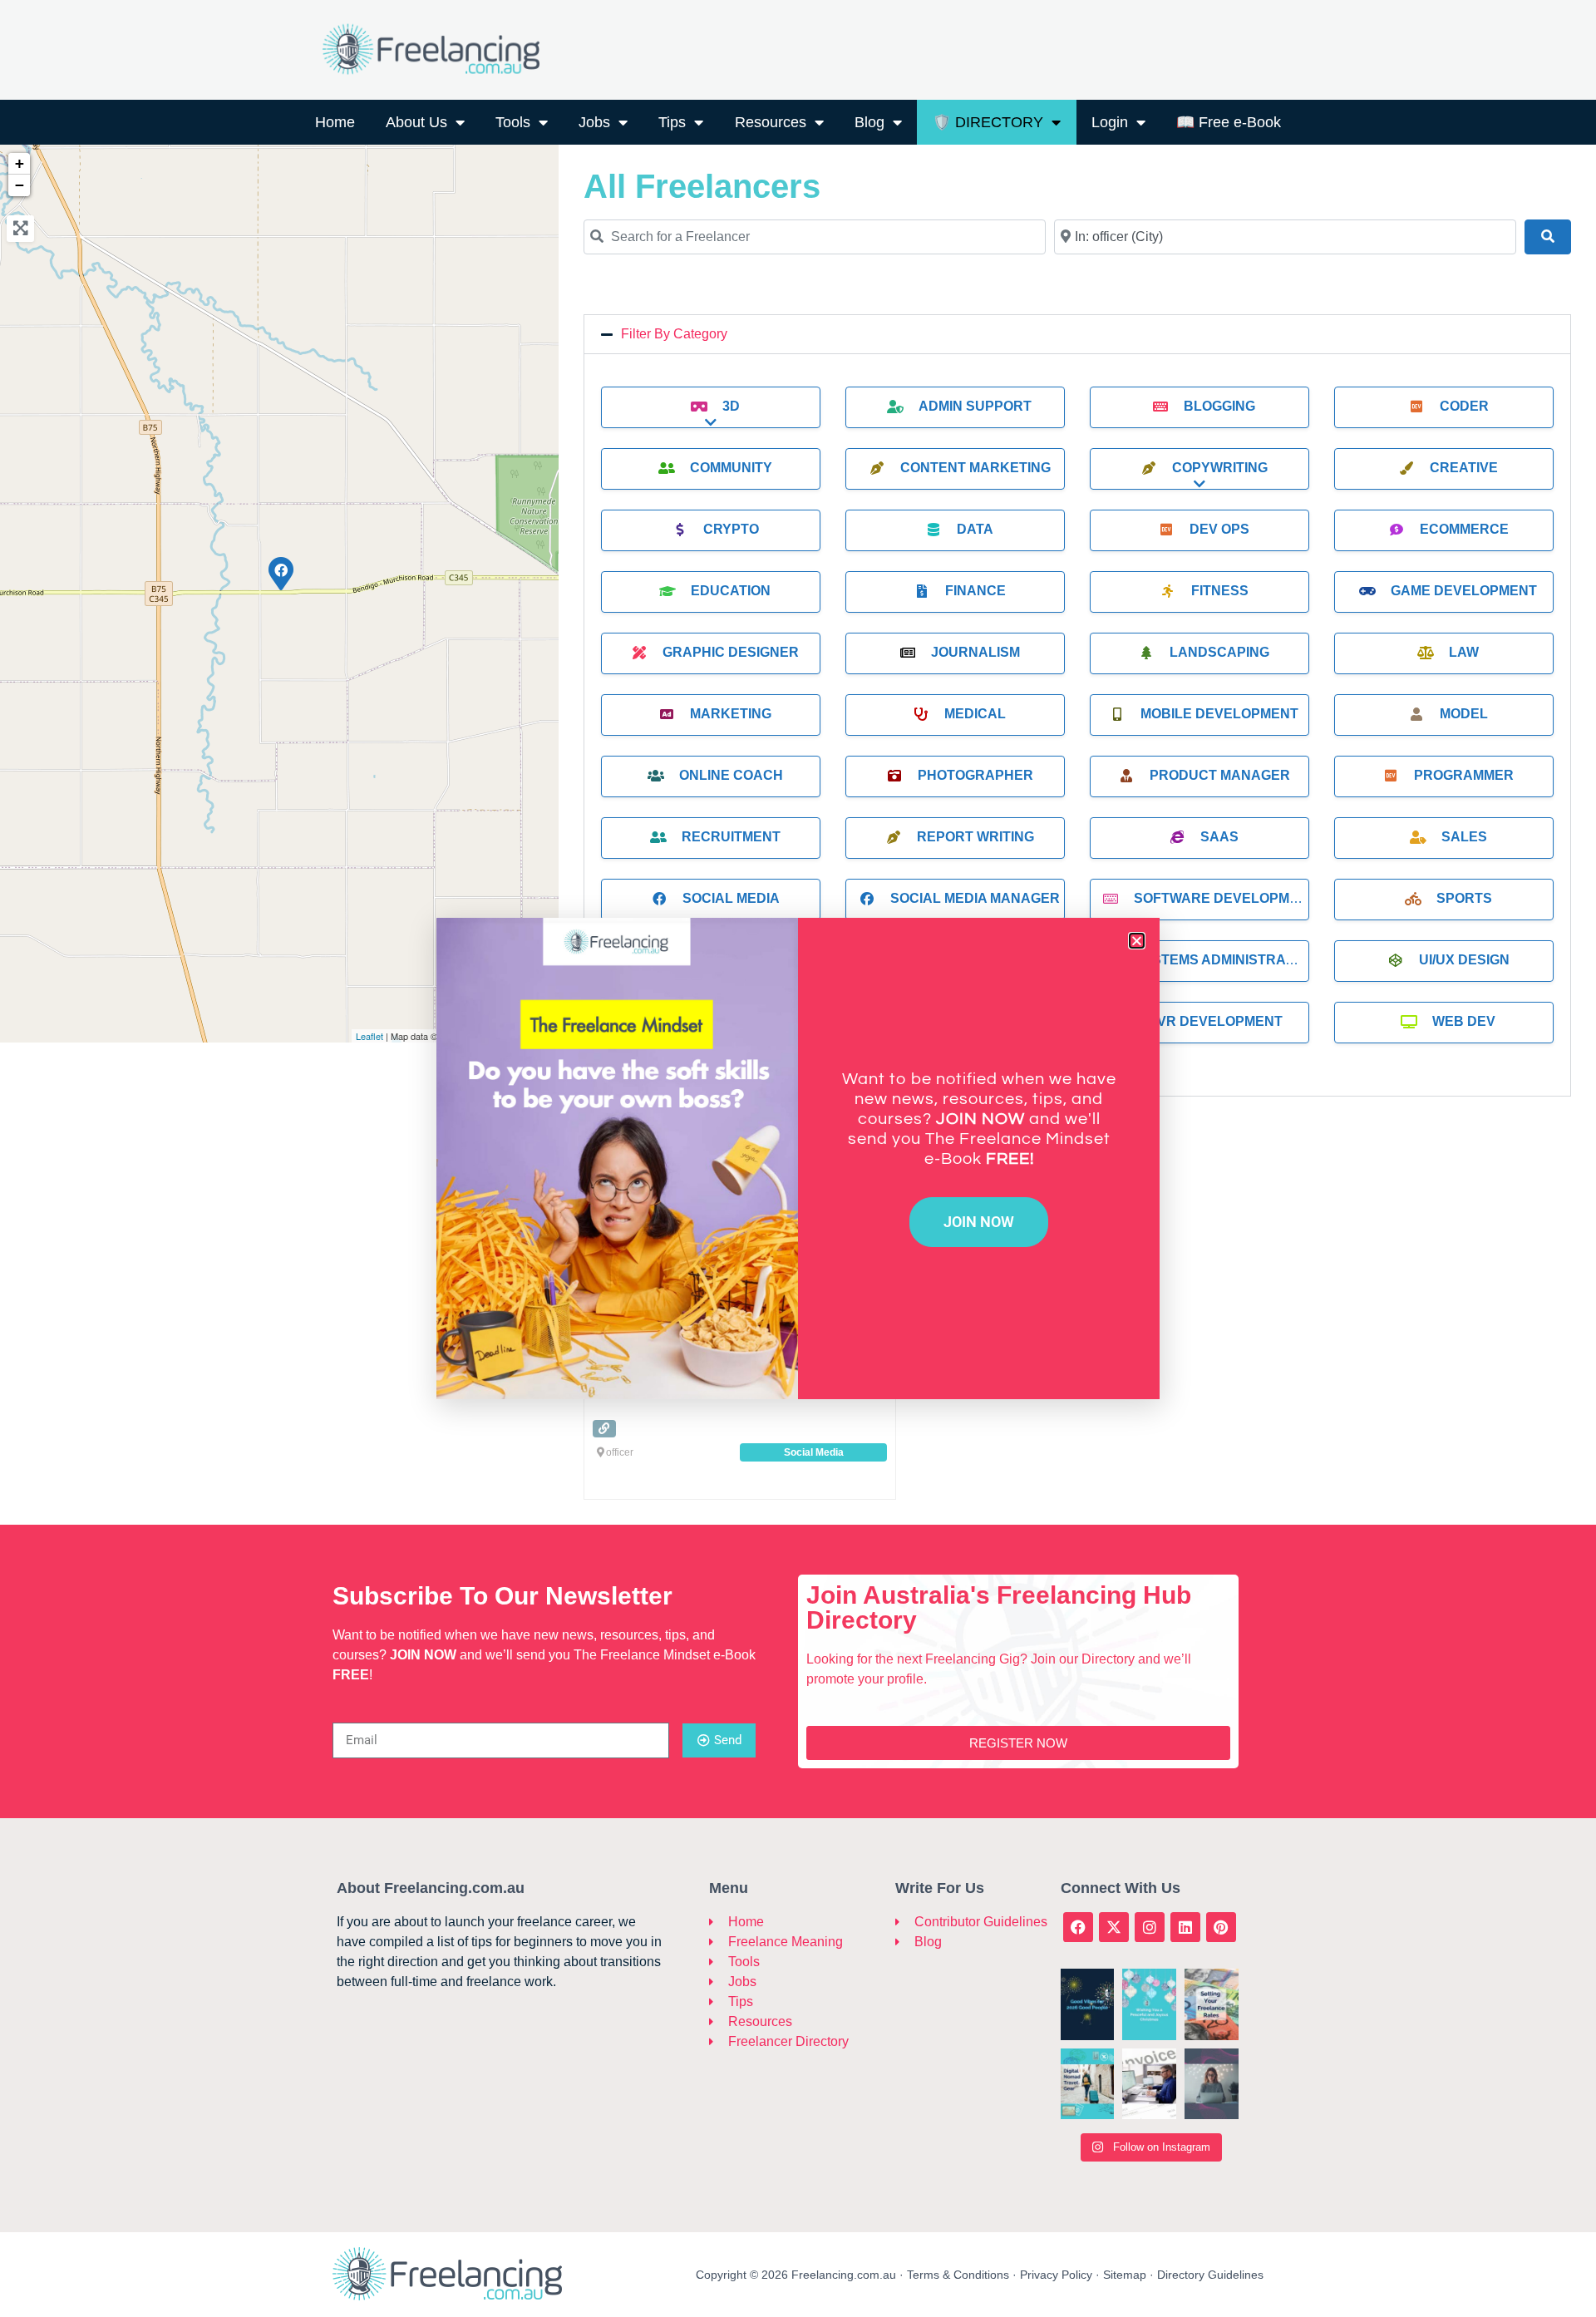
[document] (798, 1158)
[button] (1137, 941)
